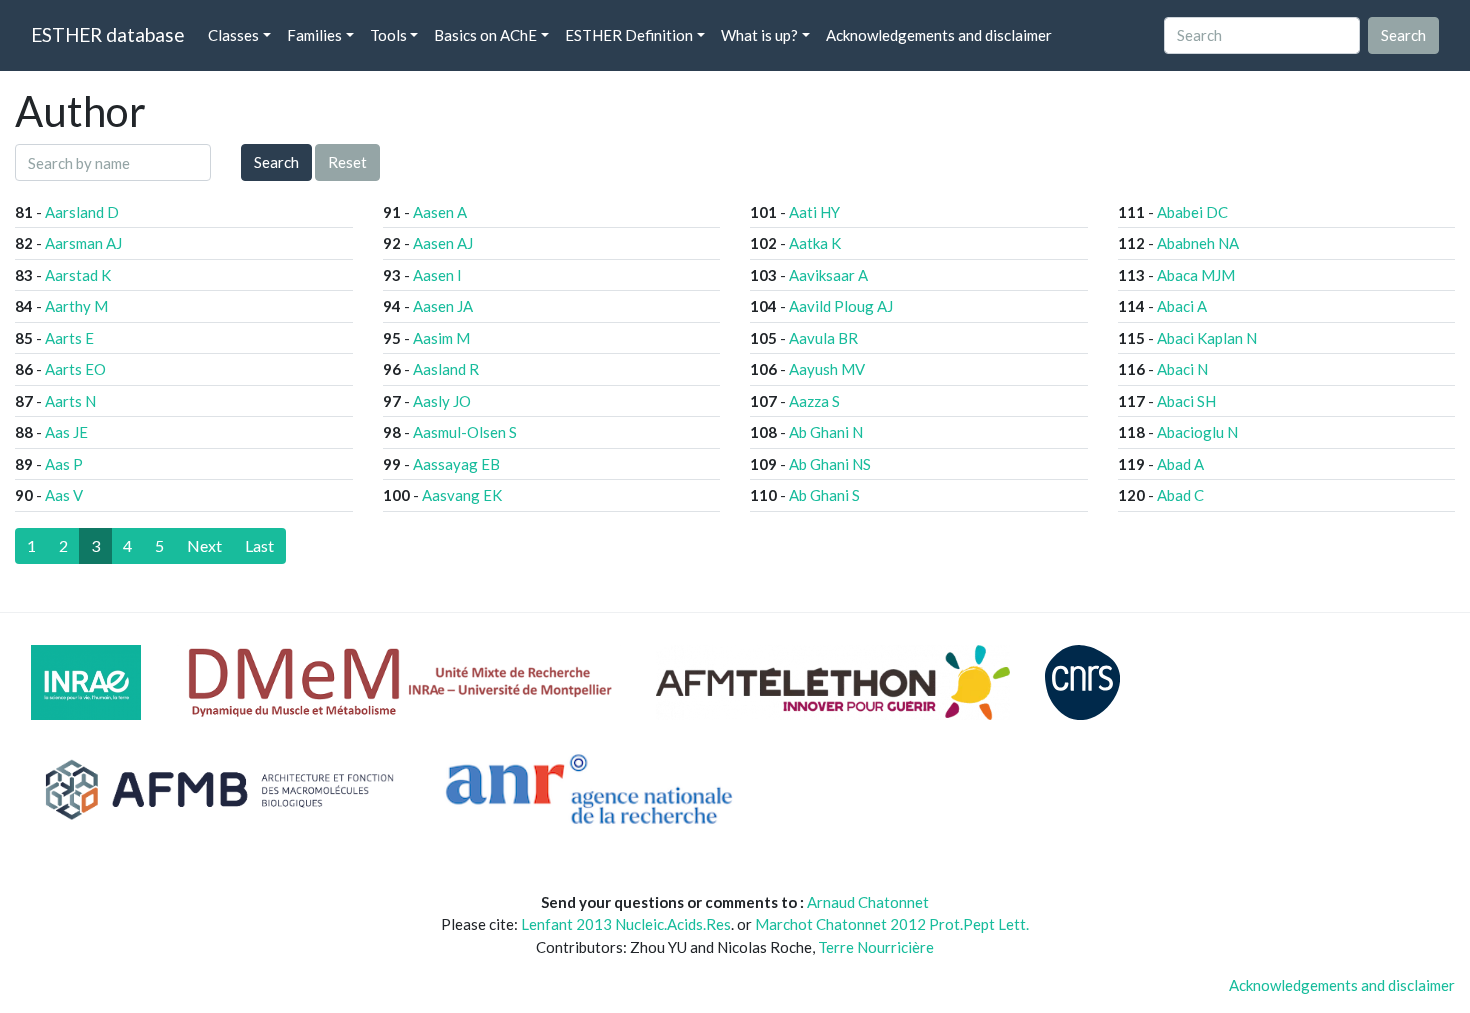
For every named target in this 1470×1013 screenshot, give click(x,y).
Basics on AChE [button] (485, 35)
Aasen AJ (443, 243)
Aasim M (441, 338)
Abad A (1180, 464)
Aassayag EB (456, 464)
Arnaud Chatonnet (868, 902)
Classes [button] (233, 35)
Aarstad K (78, 275)
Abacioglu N (1197, 432)
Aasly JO (442, 401)
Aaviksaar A (828, 275)
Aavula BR (823, 338)
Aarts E (69, 338)
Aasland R (446, 369)
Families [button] (314, 35)
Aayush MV (827, 369)
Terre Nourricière (876, 947)
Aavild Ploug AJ (841, 306)
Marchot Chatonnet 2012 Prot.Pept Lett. (892, 924)
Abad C (1180, 495)
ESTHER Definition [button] (629, 35)
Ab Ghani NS (830, 464)
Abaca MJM (1196, 275)
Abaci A (1182, 306)
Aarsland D (82, 212)
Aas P (64, 464)
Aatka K (815, 243)
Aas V (64, 495)
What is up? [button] (759, 35)
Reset (347, 162)
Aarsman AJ (83, 243)
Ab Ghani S (824, 495)
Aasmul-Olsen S (465, 432)
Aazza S (814, 401)
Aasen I (437, 275)
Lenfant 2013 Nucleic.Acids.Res (626, 924)
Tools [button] (388, 35)
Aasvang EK (462, 495)
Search (276, 162)
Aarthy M (76, 306)
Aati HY (814, 212)
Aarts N (70, 401)
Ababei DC (1192, 212)
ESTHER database (107, 34)
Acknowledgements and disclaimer (939, 35)
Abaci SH (1186, 401)
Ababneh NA (1198, 243)
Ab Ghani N (826, 432)
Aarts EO (75, 369)
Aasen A (440, 212)
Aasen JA (443, 306)
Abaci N (1182, 369)
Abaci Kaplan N (1207, 338)
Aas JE (66, 432)
